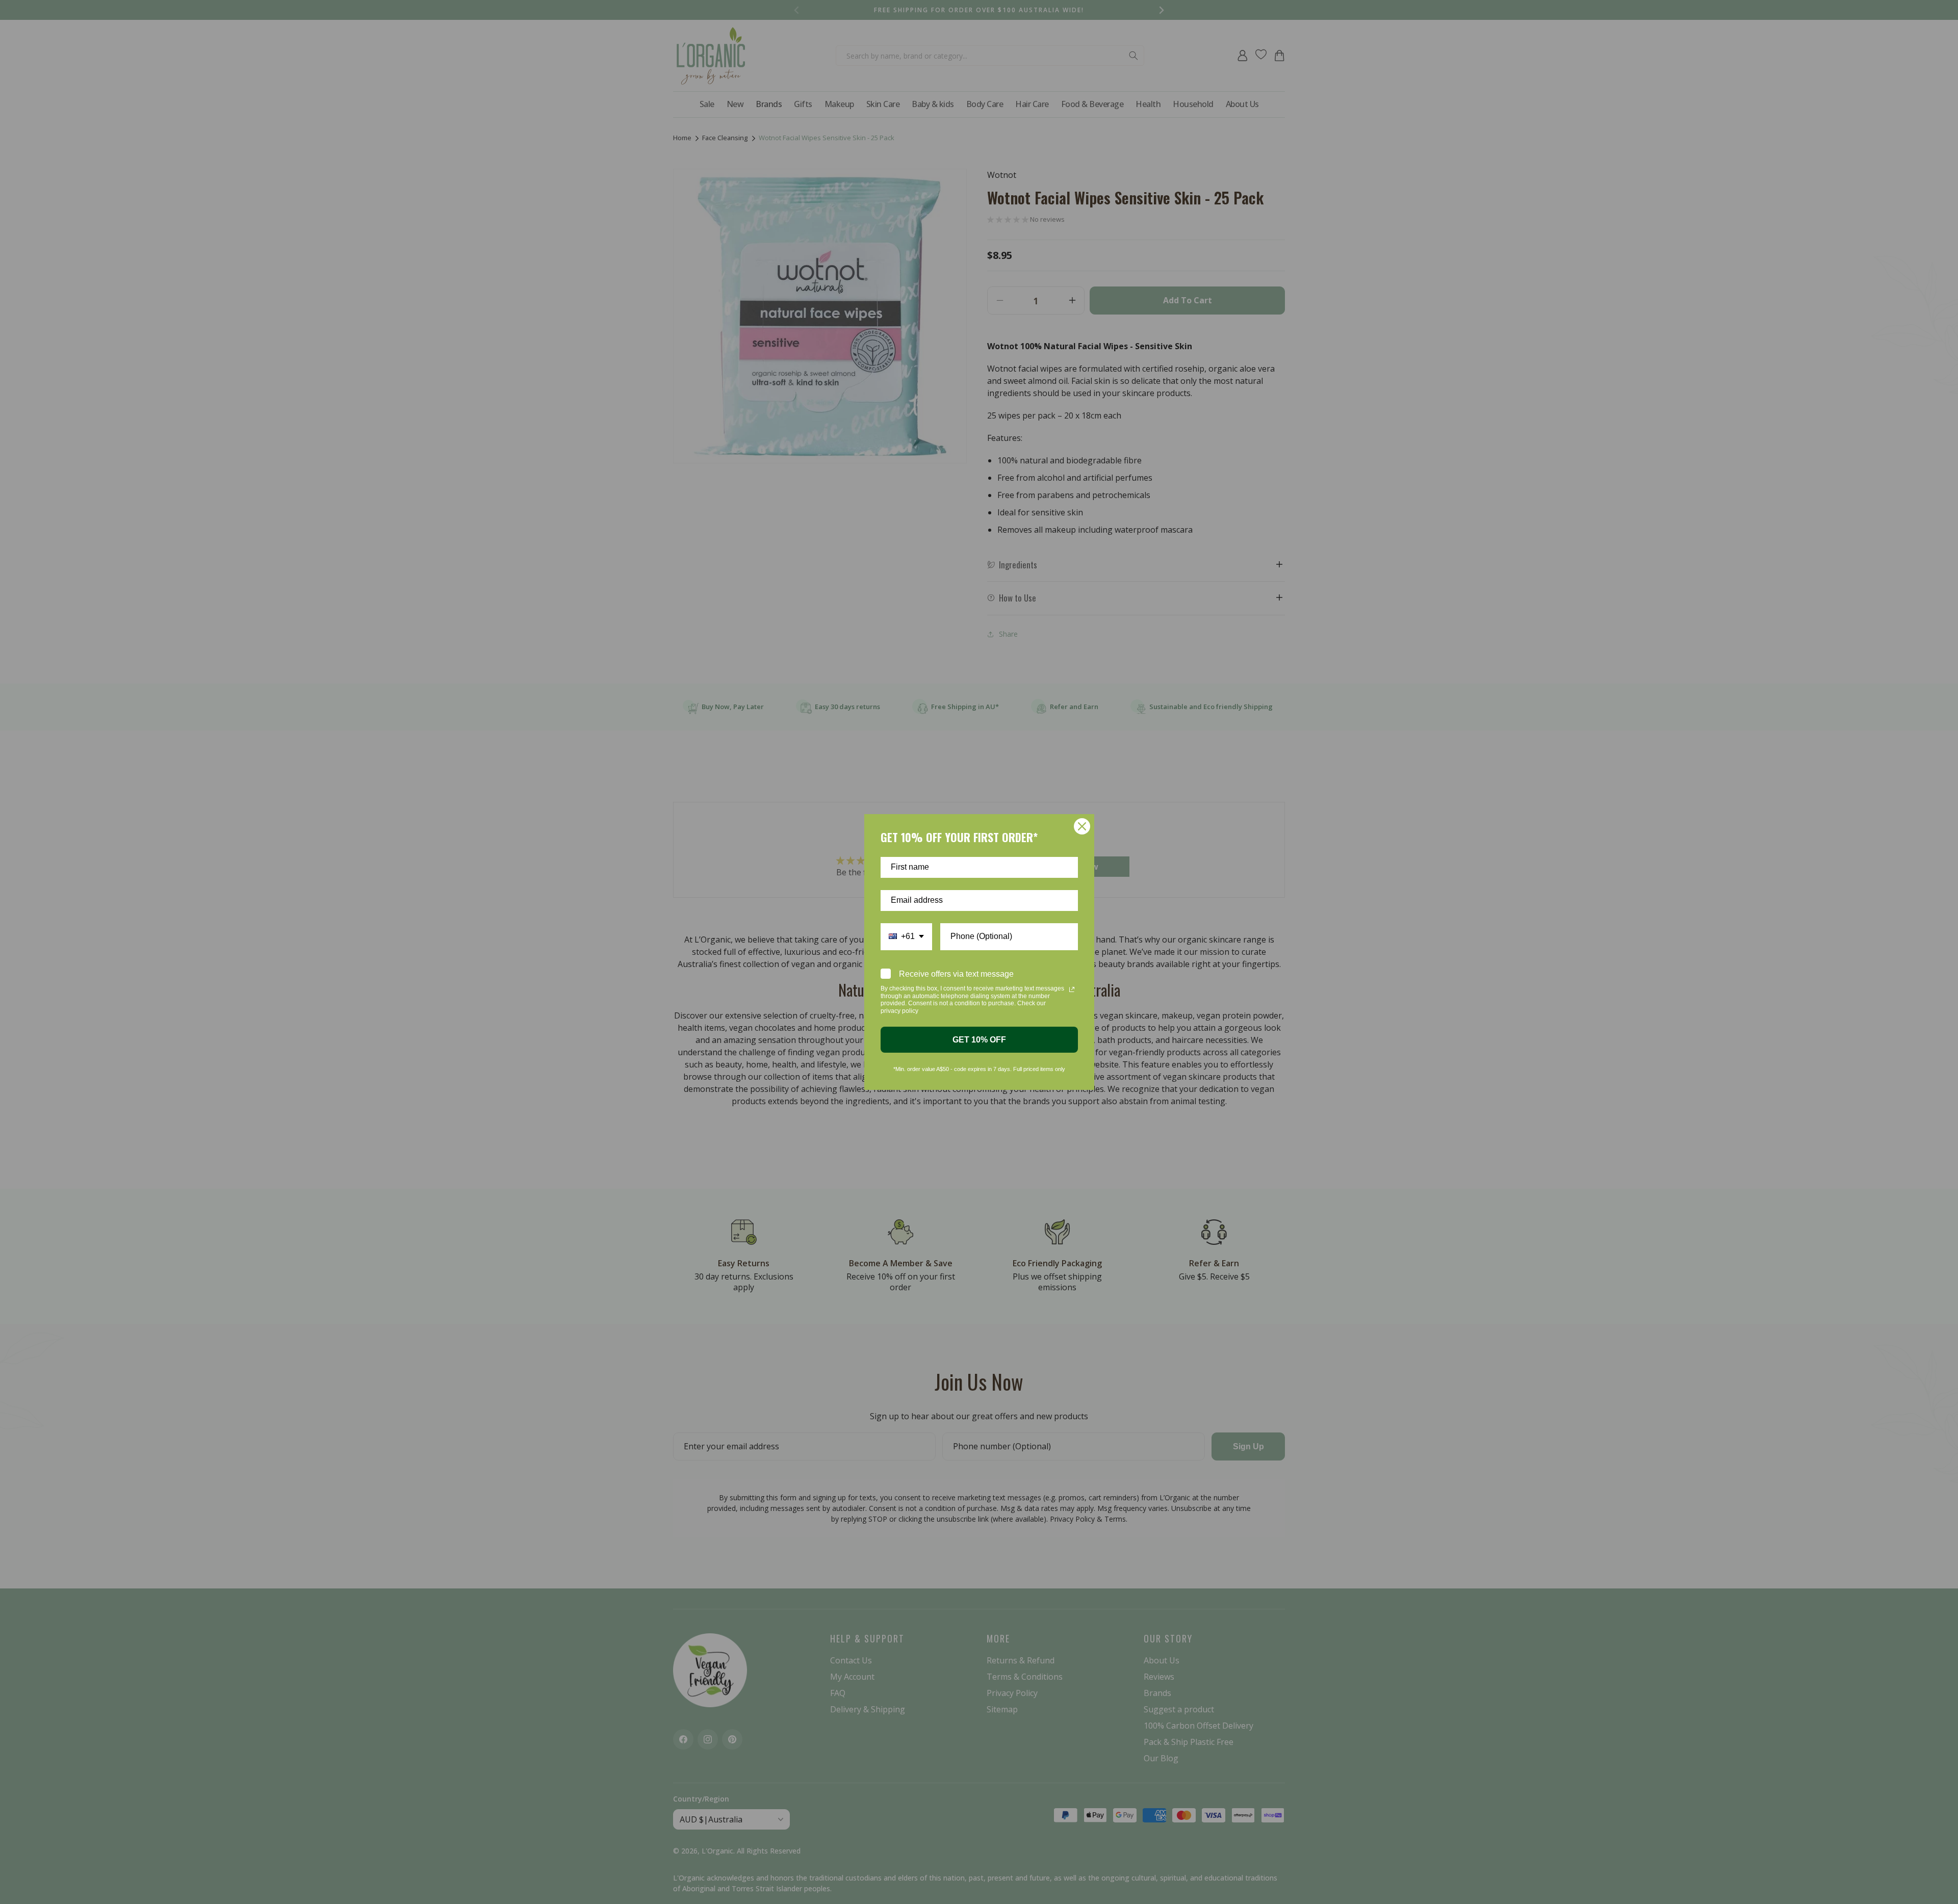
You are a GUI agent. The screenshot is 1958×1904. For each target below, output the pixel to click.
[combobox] (906, 937)
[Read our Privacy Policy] (1072, 989)
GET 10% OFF (979, 1040)
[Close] (1082, 826)
